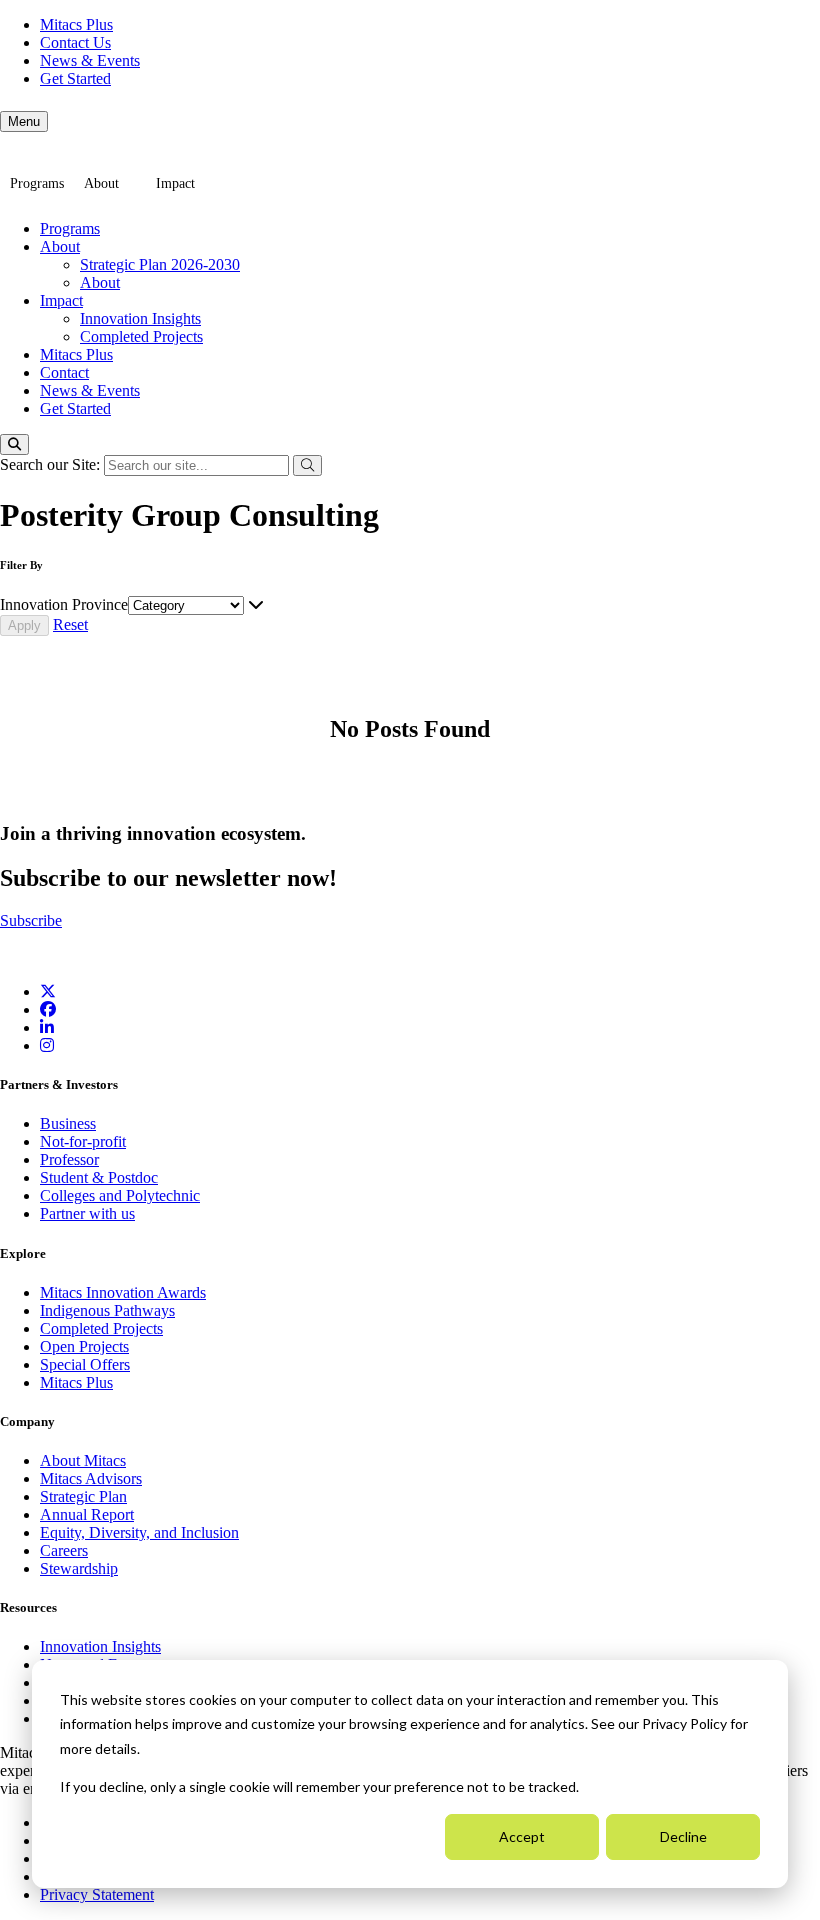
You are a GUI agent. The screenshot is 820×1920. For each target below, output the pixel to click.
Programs (37, 183)
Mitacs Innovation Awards (123, 1292)
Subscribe (31, 920)
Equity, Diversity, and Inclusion (139, 1532)
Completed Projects (141, 336)
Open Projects (84, 1346)
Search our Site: (52, 464)
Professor (69, 1159)
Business (68, 1123)
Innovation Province (64, 604)
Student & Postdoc (99, 1177)
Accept (522, 1836)
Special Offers (85, 1364)
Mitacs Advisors (91, 1478)
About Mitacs (83, 1460)
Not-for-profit (83, 1141)
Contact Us (75, 42)
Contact (64, 372)
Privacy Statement (97, 1894)
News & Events (90, 60)
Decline (683, 1836)
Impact (175, 183)
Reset (70, 624)
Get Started (75, 78)
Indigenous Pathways (107, 1310)
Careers (64, 1550)
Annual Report (87, 1514)
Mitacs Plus (76, 24)
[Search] (14, 444)
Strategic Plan (83, 1496)
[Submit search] (307, 465)
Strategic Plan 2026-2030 (160, 264)
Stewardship (79, 1568)
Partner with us (87, 1213)
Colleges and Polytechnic (120, 1195)
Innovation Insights (140, 318)
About (101, 183)
